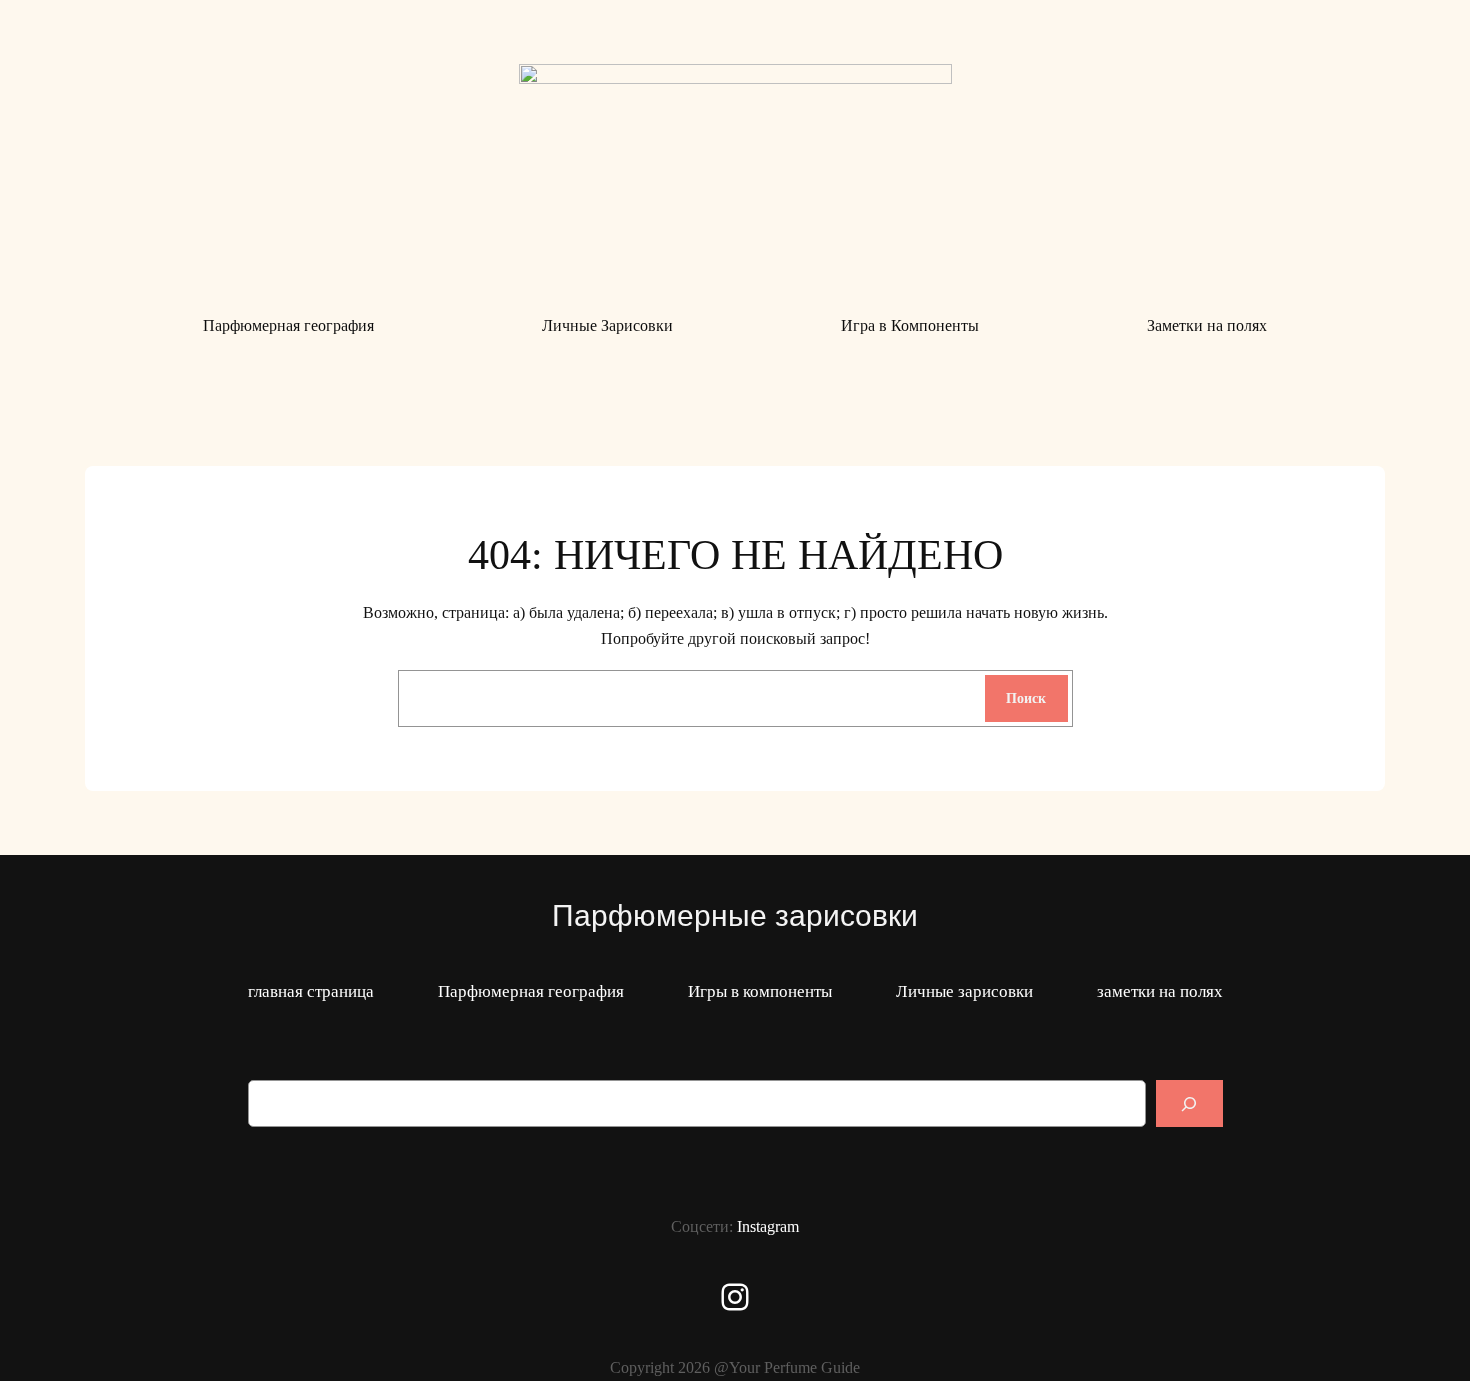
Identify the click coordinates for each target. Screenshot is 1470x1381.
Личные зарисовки (964, 991)
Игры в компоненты (760, 991)
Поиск (1026, 698)
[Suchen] (1189, 1103)
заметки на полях (1160, 991)
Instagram (768, 1226)
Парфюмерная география (531, 991)
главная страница (311, 991)
